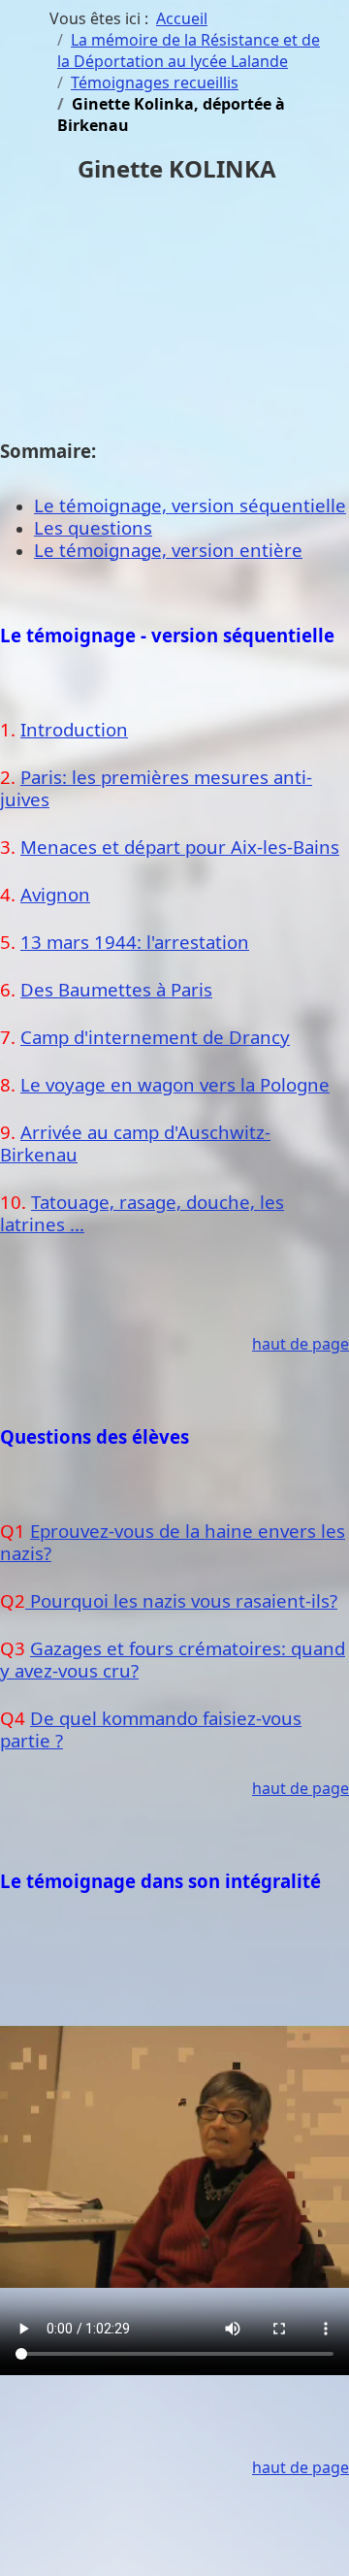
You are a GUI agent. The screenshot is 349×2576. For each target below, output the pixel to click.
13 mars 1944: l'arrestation (135, 942)
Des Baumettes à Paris (116, 989)
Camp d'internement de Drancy (155, 1037)
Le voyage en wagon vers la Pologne (175, 1084)
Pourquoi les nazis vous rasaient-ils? (181, 1600)
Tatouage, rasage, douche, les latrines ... (142, 1213)
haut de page (301, 1344)
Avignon (55, 894)
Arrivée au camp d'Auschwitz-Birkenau (135, 1143)
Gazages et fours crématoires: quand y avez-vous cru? (173, 1659)
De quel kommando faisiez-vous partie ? (151, 1729)
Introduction (74, 729)
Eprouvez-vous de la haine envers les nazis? (173, 1542)
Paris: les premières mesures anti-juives (156, 788)
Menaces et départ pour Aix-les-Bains (180, 847)
